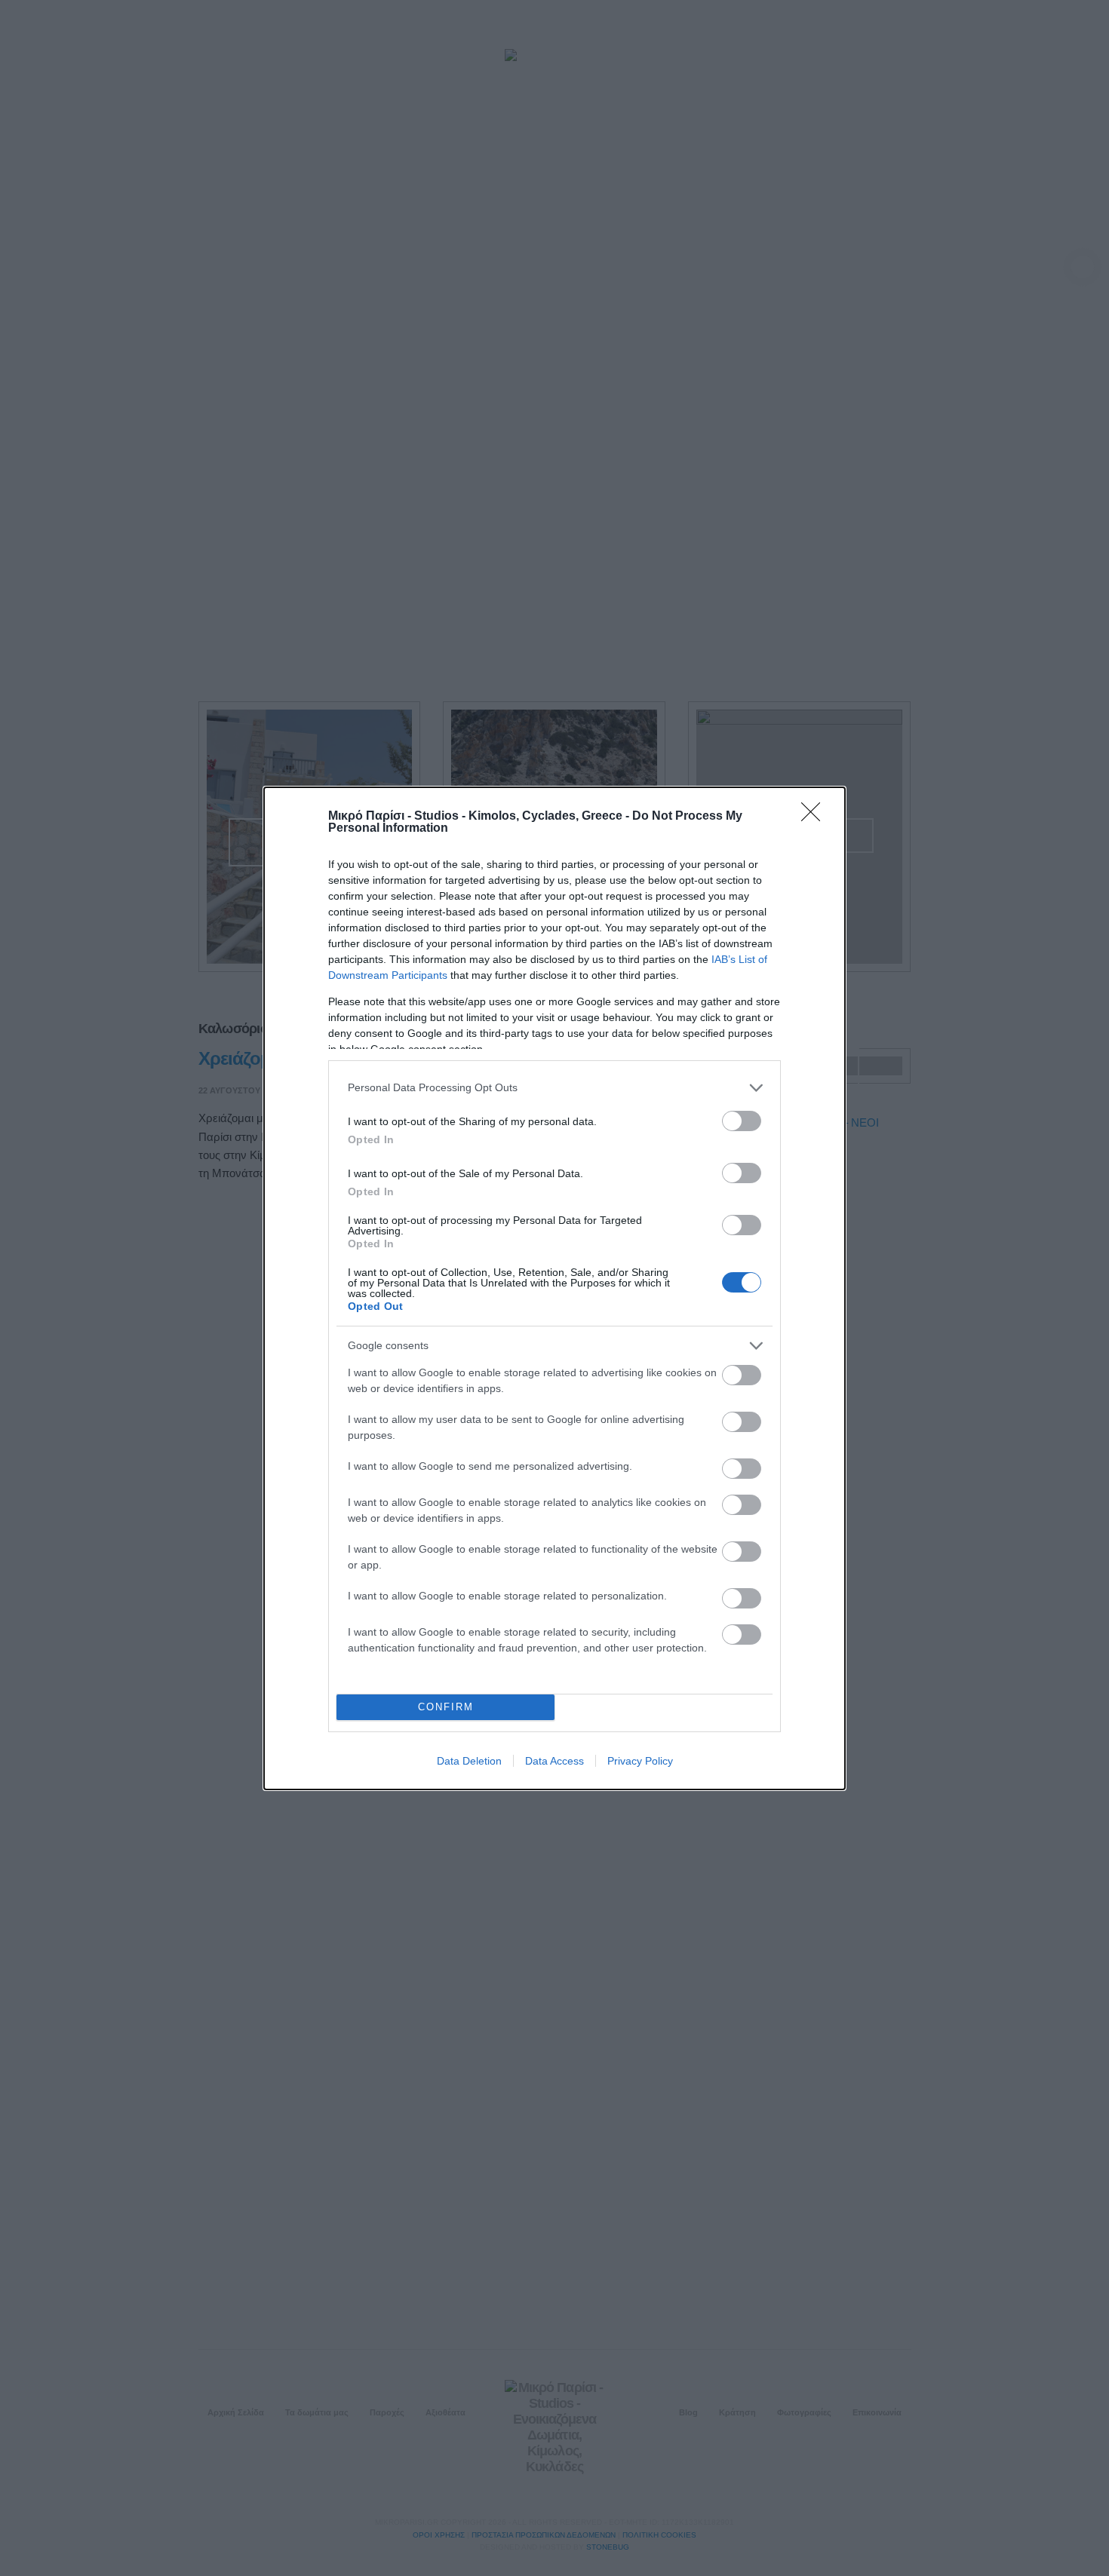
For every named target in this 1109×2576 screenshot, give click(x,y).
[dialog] (554, 1288)
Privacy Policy (640, 1761)
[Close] (816, 817)
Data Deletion (469, 1761)
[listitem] (554, 1088)
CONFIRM (446, 1707)
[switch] (742, 1121)
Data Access (554, 1761)
